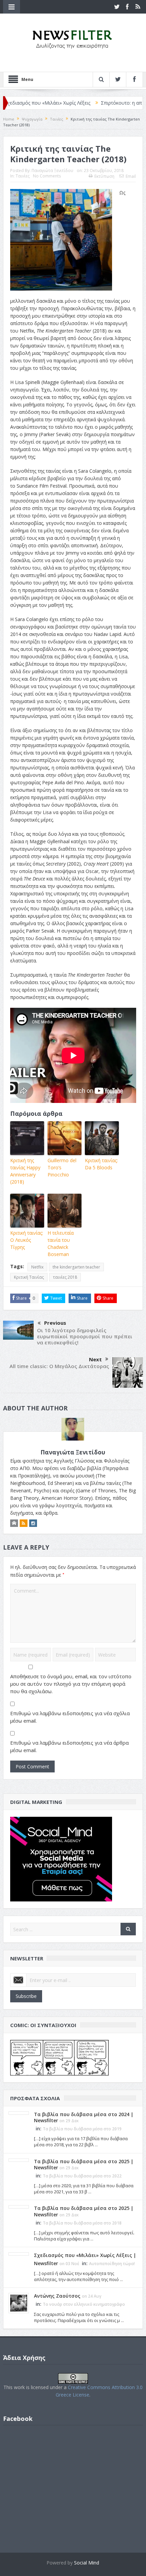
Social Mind (87, 2563)
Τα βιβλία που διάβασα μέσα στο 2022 (82, 2176)
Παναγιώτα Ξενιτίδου (52, 171)
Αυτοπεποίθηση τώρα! (112, 2264)
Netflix (37, 1267)
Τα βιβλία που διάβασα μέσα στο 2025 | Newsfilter (84, 2164)
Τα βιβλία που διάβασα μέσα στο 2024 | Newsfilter (84, 2117)
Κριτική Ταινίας (29, 1277)
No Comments (47, 176)
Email (131, 176)
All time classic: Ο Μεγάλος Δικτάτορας (59, 1366)
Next (95, 1359)
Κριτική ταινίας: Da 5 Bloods (101, 1164)
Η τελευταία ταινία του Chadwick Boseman (61, 1243)
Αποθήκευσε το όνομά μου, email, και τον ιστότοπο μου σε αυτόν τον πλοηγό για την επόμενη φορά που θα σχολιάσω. (71, 1684)
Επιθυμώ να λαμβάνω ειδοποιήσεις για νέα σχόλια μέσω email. (70, 1717)
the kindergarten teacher (76, 1267)
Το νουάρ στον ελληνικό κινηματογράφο (84, 2304)
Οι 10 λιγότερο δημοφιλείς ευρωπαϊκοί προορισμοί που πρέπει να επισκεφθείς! (85, 1336)
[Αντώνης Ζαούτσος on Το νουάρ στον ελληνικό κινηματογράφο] (19, 2303)
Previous (55, 1323)
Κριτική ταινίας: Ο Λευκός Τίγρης (27, 1240)
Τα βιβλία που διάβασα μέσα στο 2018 (82, 2223)
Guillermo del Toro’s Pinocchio (62, 1167)
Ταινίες (23, 176)
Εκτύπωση (104, 176)
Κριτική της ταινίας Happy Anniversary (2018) (25, 1171)
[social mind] (61, 1859)
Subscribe (26, 1996)
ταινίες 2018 (65, 1277)
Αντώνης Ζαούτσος (57, 2296)
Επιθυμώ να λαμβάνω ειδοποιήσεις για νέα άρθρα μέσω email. (69, 1746)
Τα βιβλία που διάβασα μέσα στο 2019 (82, 2129)
